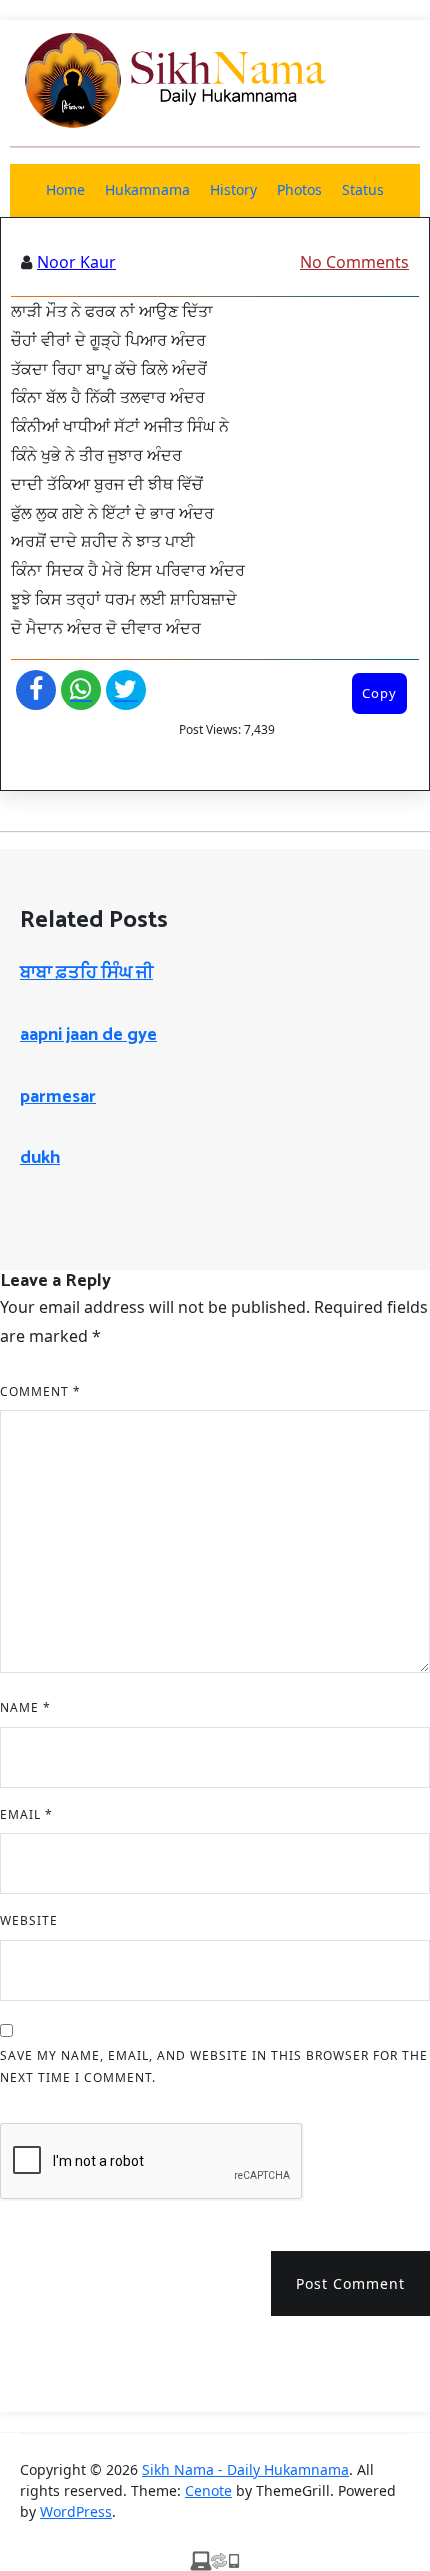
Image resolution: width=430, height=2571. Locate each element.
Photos (299, 189)
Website (29, 1920)
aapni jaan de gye (88, 1035)
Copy (379, 693)
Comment (40, 1391)
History (233, 189)
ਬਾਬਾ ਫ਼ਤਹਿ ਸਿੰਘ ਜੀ (86, 973)
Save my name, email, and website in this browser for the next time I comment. (214, 2066)
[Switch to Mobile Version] (215, 2559)
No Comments (354, 262)
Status (363, 189)
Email (26, 1814)
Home (65, 189)
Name (25, 1707)
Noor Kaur (76, 262)
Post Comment (350, 2283)
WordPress (76, 2511)
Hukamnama (147, 189)
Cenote (208, 2490)
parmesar (58, 1097)
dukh (40, 1158)
